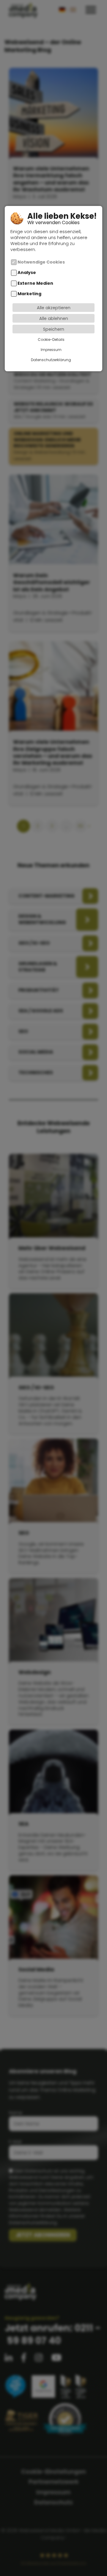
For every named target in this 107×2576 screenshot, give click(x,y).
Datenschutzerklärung (51, 360)
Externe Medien (35, 283)
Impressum (51, 350)
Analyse (27, 273)
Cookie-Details (51, 339)
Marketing (29, 294)
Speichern (54, 329)
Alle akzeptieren (54, 308)
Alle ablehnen (54, 318)
